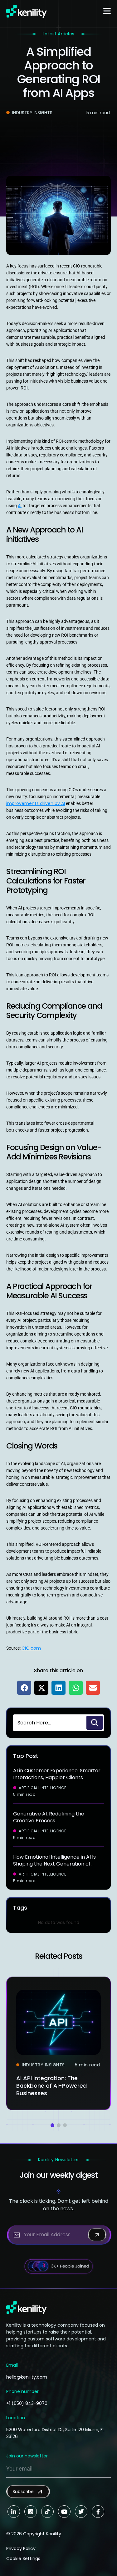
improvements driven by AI (36, 803)
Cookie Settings (23, 2558)
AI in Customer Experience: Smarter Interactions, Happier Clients (57, 1774)
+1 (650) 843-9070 (27, 2403)
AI (20, 506)
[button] (24, 1688)
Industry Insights (32, 113)
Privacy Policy (21, 2548)
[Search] (95, 1723)
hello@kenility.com (27, 2377)
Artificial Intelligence (43, 1788)
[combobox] (49, 1723)
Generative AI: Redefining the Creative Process (49, 1817)
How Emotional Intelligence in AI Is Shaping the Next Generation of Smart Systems (54, 1864)
